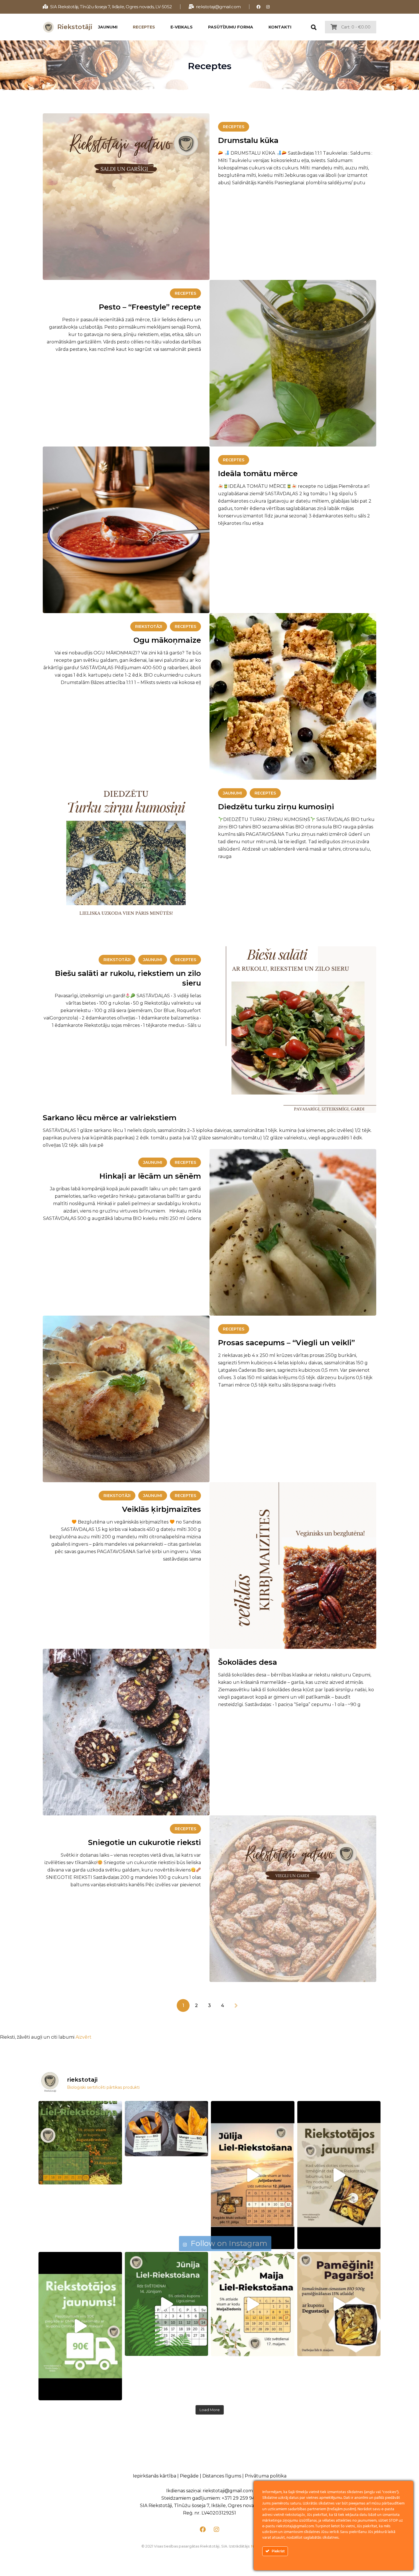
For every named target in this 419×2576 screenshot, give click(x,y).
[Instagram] (268, 7)
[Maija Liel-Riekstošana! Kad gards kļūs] (253, 2304)
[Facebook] (259, 7)
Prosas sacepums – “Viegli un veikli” (287, 1343)
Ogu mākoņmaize (167, 640)
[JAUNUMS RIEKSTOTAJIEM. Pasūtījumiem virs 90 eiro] (80, 2326)
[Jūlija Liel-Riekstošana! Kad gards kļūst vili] (253, 2175)
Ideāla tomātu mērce (258, 474)
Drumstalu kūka (248, 140)
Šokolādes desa (248, 1662)
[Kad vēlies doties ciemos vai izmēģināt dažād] (339, 2175)
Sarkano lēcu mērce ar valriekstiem (110, 1118)
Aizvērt (84, 2037)
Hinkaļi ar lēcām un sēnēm (150, 1176)
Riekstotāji (149, 626)
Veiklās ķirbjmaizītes (161, 1509)
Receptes (234, 127)
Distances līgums (222, 2476)
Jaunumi (232, 793)
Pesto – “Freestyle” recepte (150, 307)
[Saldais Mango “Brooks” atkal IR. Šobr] (167, 2129)
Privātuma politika (266, 2476)
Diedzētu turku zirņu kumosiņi (276, 807)
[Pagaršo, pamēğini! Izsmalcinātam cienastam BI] (339, 2304)
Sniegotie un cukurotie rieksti (145, 1842)
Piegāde (189, 2476)
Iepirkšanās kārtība (154, 2476)
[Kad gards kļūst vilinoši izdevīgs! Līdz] (80, 2143)
